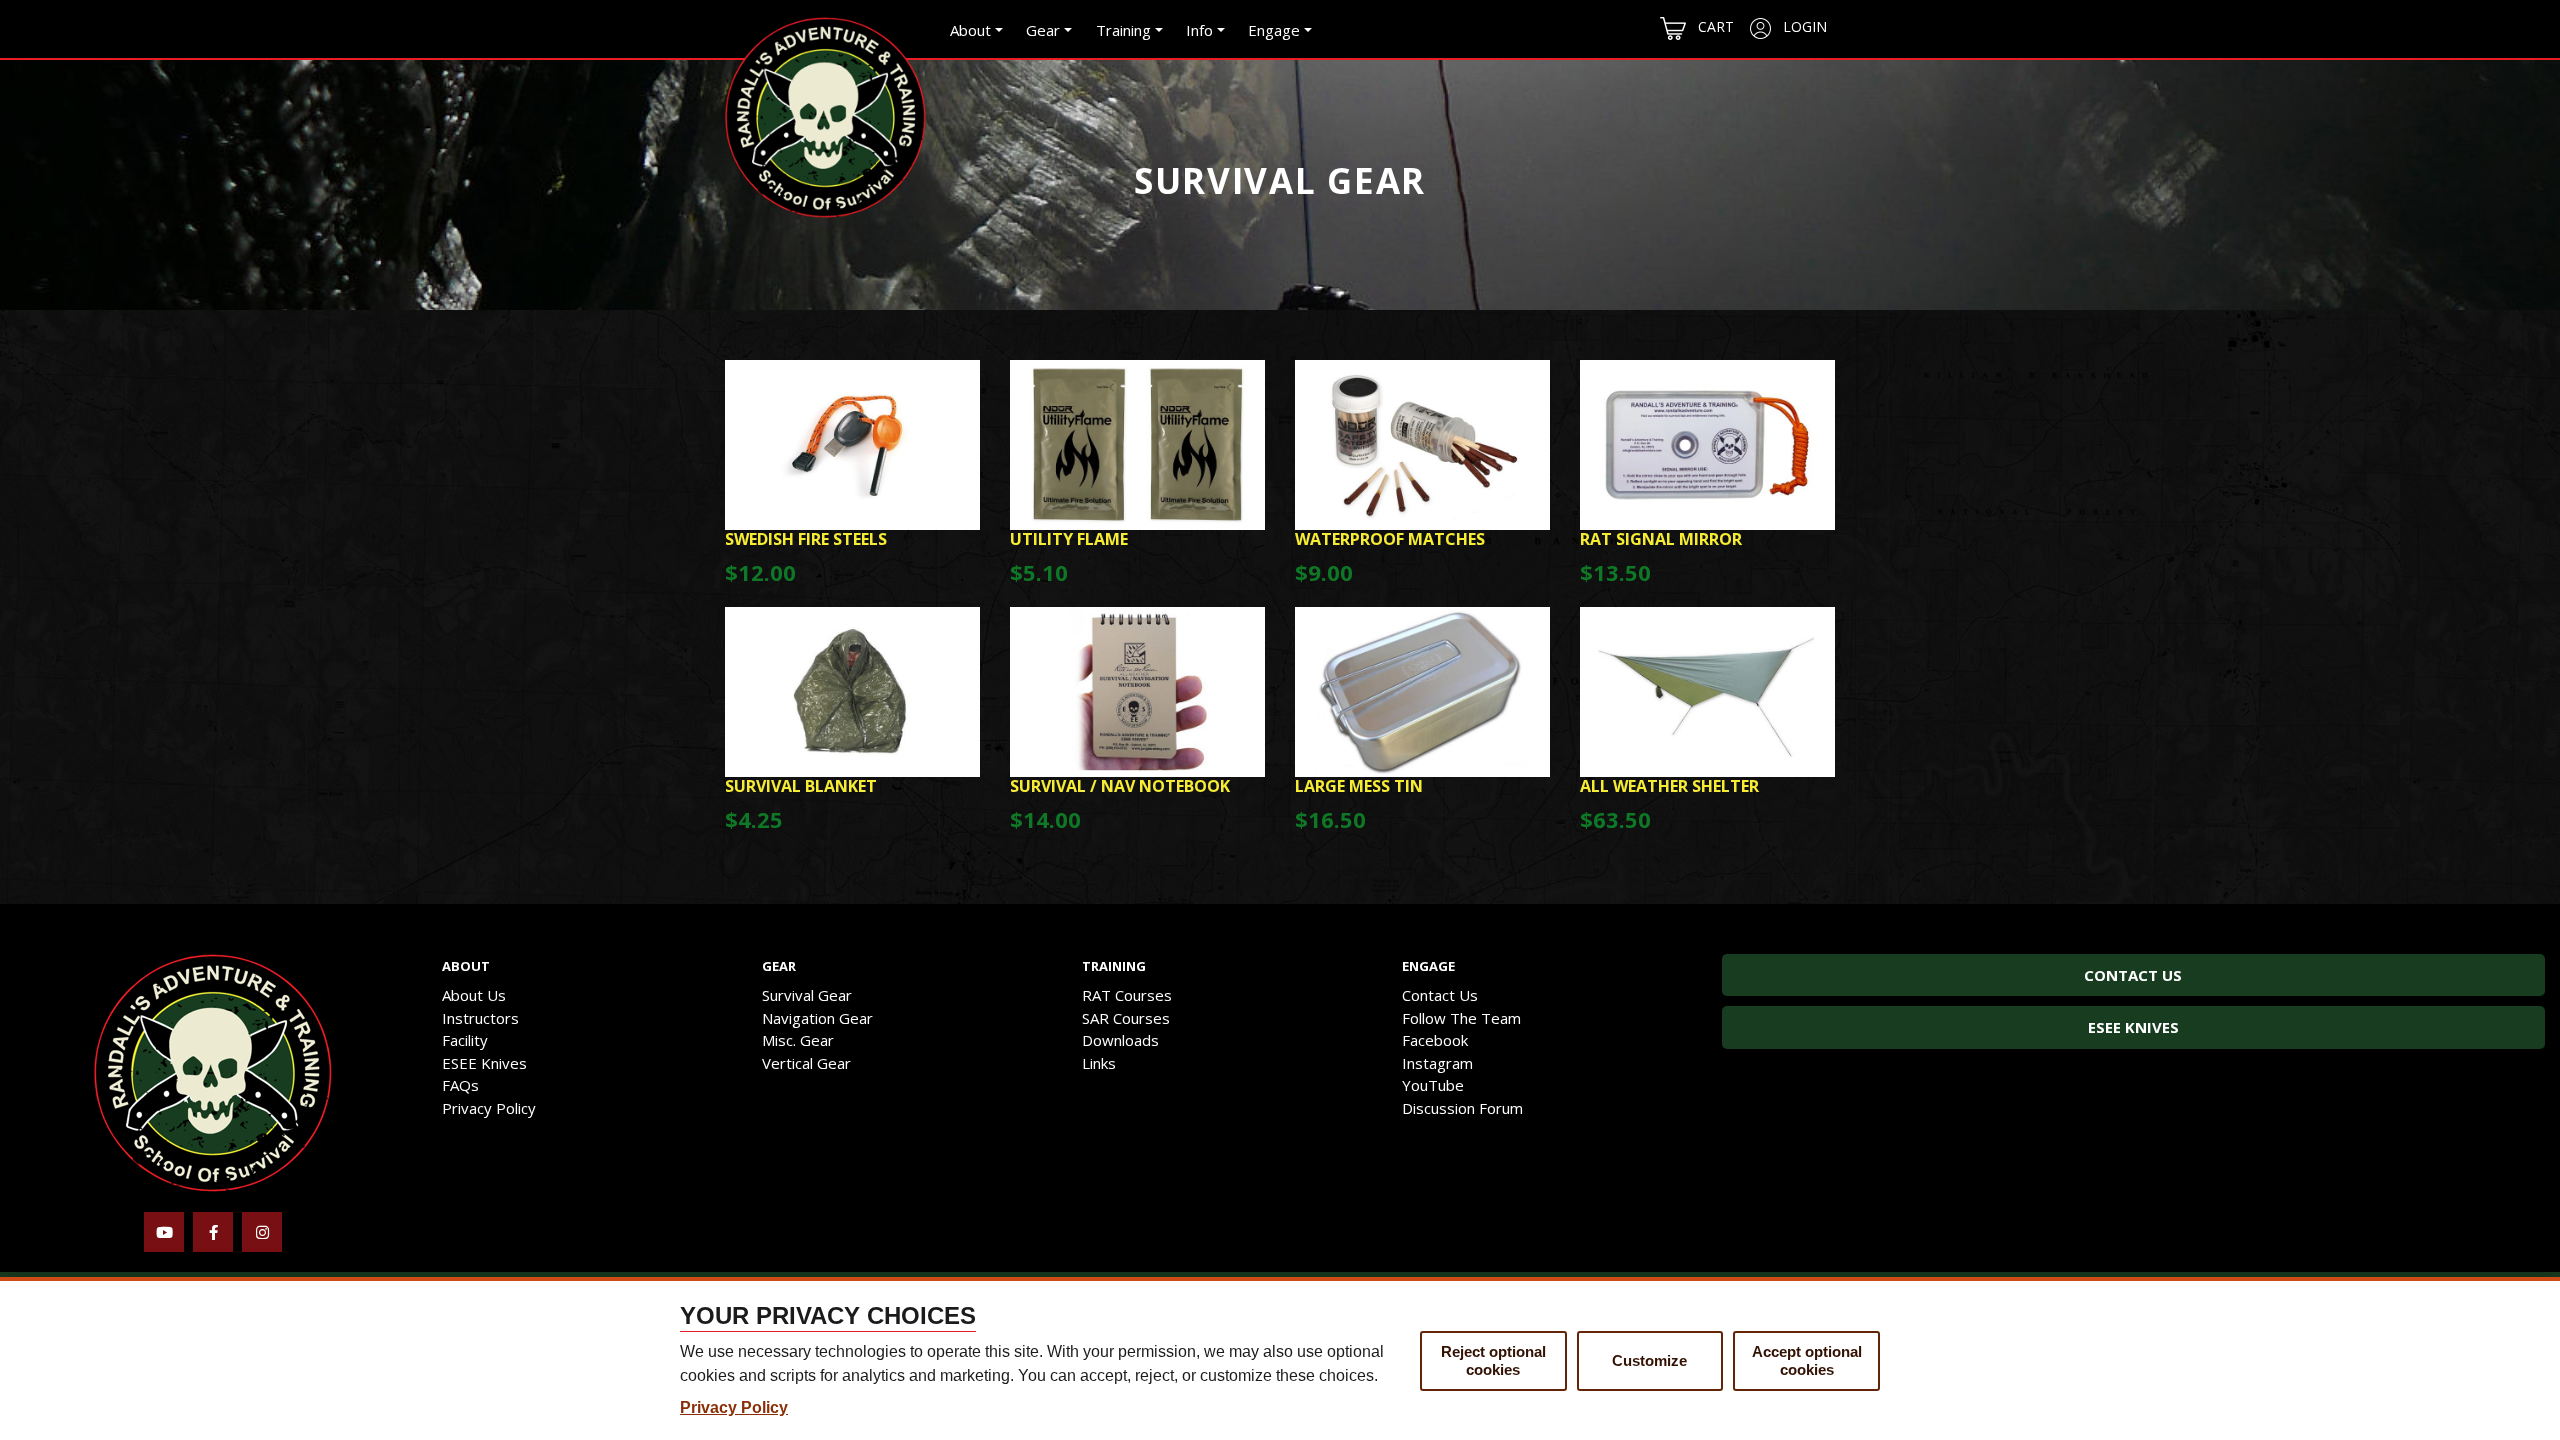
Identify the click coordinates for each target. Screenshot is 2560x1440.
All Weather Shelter (1669, 786)
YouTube (1433, 1085)
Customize (1649, 1360)
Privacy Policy (489, 1108)
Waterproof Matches (1390, 539)
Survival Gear (807, 995)
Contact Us (1440, 995)
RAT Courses (1127, 995)
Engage (1274, 30)
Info (1199, 30)
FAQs (460, 1085)
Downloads (1120, 1040)
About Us (474, 995)
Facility (465, 1040)
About (970, 30)
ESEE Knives (484, 1063)
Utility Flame (1069, 539)
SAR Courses (1126, 1018)
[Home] (825, 117)
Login (1799, 26)
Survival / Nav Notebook (1120, 786)
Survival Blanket (801, 786)
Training (1123, 30)
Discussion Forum (1462, 1108)
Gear (1043, 30)
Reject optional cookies (1493, 1360)
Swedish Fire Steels (806, 539)
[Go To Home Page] (213, 1071)
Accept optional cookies (1807, 1360)
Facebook (1435, 1040)
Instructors (480, 1018)
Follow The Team (1461, 1018)
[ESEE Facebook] (213, 1232)
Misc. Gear (798, 1040)
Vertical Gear (806, 1063)
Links (1099, 1063)
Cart (1710, 26)
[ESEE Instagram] (262, 1232)
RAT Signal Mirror (1661, 539)
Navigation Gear (817, 1018)
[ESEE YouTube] (164, 1232)
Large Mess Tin (1359, 786)
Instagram (1437, 1063)
